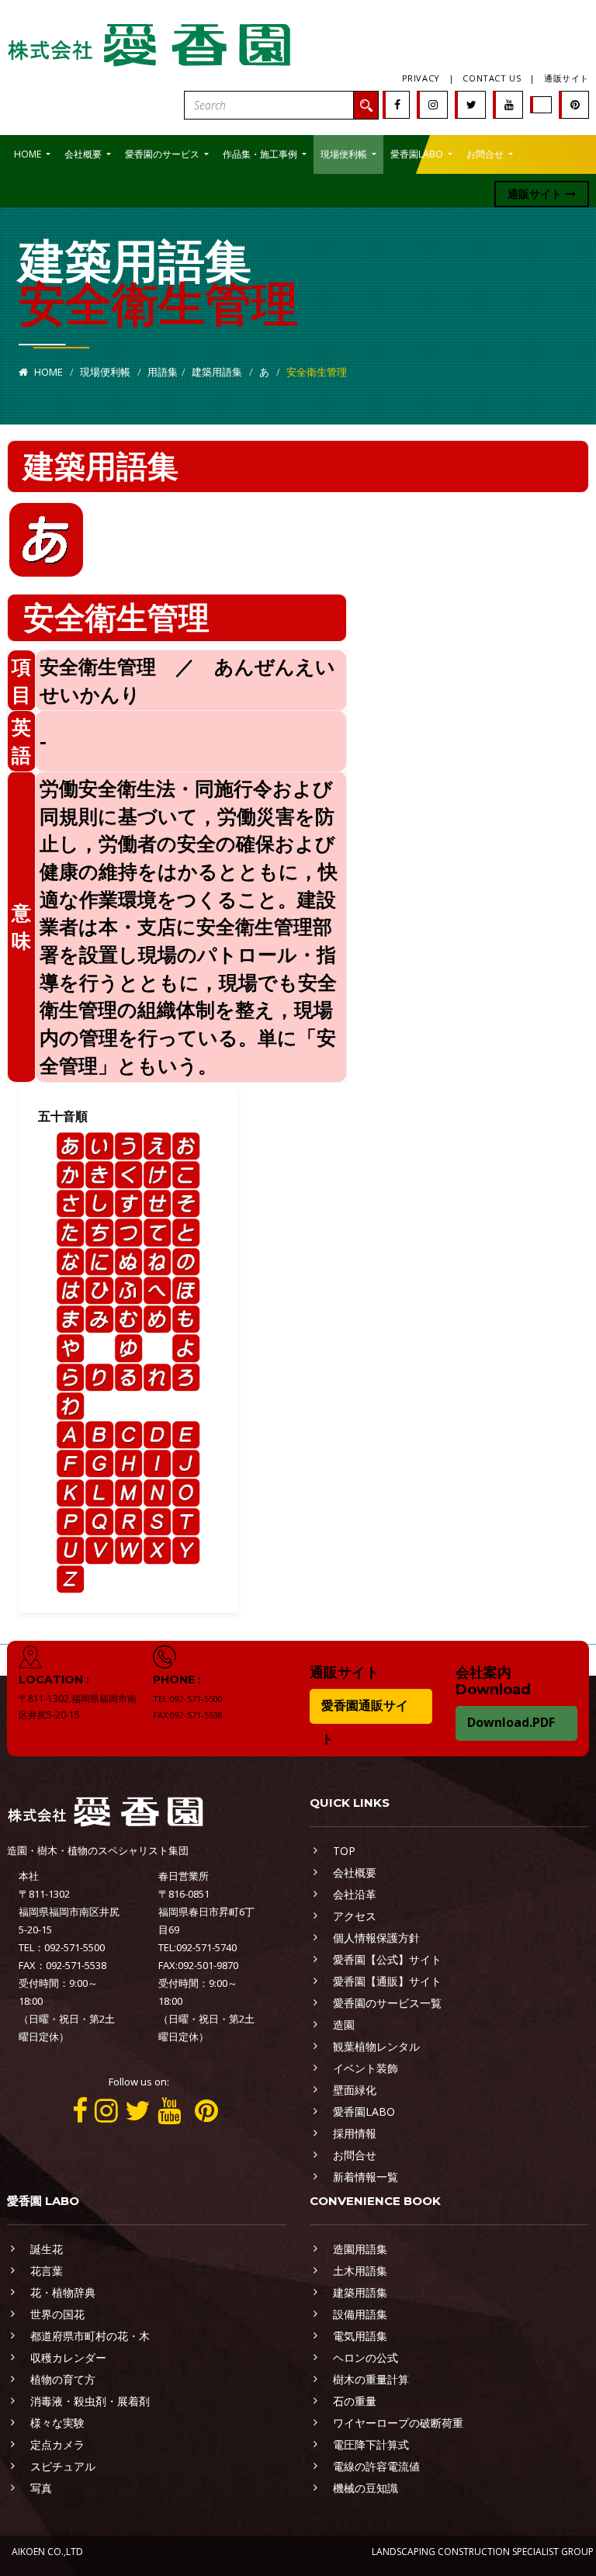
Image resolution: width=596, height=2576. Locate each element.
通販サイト (567, 78)
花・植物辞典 (63, 2292)
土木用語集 (360, 2271)
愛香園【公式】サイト (387, 1959)
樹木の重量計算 (371, 2379)
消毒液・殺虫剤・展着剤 (90, 2401)
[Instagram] (433, 104)
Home (47, 372)
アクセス (355, 1916)
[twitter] (471, 104)
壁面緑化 (355, 2090)
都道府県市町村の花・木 (90, 2336)
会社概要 (355, 1872)
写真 (41, 2488)
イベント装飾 (366, 2068)
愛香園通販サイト (365, 1722)
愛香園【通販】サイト (387, 1981)
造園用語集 (360, 2249)
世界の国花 (57, 2314)
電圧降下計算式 (371, 2444)
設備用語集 (360, 2314)
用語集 (163, 372)
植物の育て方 (63, 2379)
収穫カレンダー (68, 2358)
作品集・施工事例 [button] (261, 154)
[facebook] (397, 104)
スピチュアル (63, 2466)
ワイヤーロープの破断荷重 (398, 2423)
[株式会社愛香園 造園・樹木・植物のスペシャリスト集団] (151, 42)
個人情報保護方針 (376, 1938)
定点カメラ (57, 2444)
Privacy (421, 78)
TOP (344, 1851)
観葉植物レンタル (376, 2046)
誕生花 (47, 2249)
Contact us (492, 78)
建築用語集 (217, 372)
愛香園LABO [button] (418, 154)
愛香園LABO (364, 2111)
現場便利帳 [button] (345, 154)
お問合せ (355, 2155)
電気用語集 (360, 2336)
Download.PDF (511, 1722)
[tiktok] (542, 104)
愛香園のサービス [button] (163, 154)
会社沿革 (355, 1894)
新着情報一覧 (366, 2177)
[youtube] (509, 104)
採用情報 (355, 2133)
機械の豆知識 (366, 2488)
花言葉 (47, 2271)
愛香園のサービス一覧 (387, 2003)
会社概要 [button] (84, 154)
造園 (344, 2025)
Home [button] (29, 154)
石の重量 (355, 2401)
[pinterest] (575, 104)
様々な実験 (57, 2423)
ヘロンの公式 (366, 2358)
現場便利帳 (105, 372)
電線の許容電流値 (376, 2466)
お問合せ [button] (486, 154)
